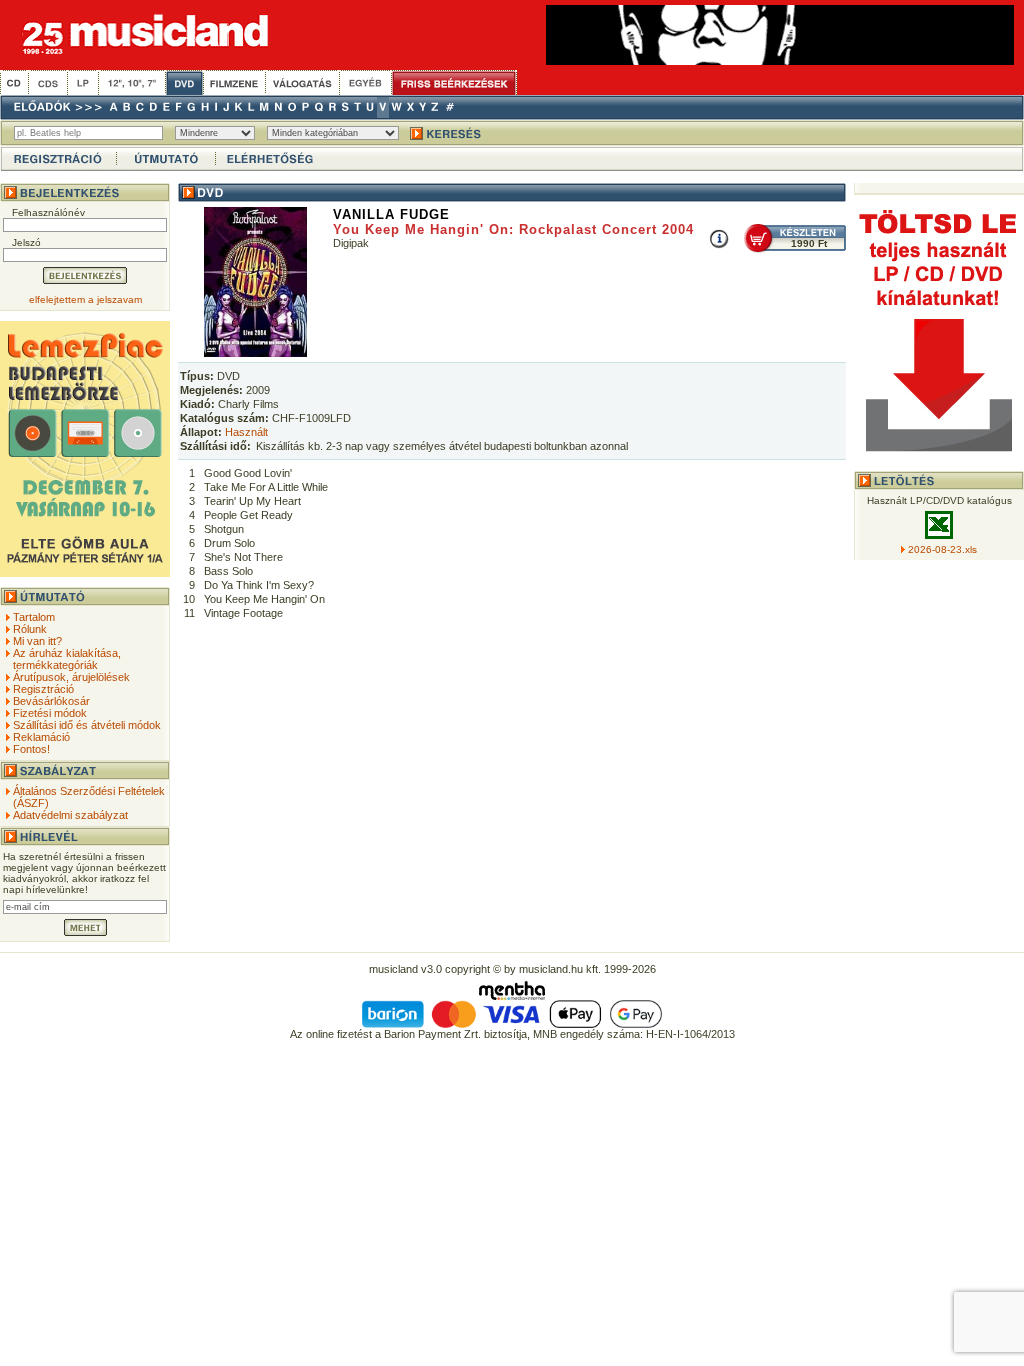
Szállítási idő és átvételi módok (87, 725)
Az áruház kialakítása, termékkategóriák (67, 659)
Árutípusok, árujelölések (71, 677)
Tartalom (34, 617)
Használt (246, 432)
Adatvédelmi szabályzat (70, 815)
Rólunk (30, 629)
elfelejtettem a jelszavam (85, 299)
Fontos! (31, 749)
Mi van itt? (37, 641)
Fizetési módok (50, 713)
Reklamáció (41, 737)
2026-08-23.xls (942, 549)
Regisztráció (43, 689)
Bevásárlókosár (51, 701)
